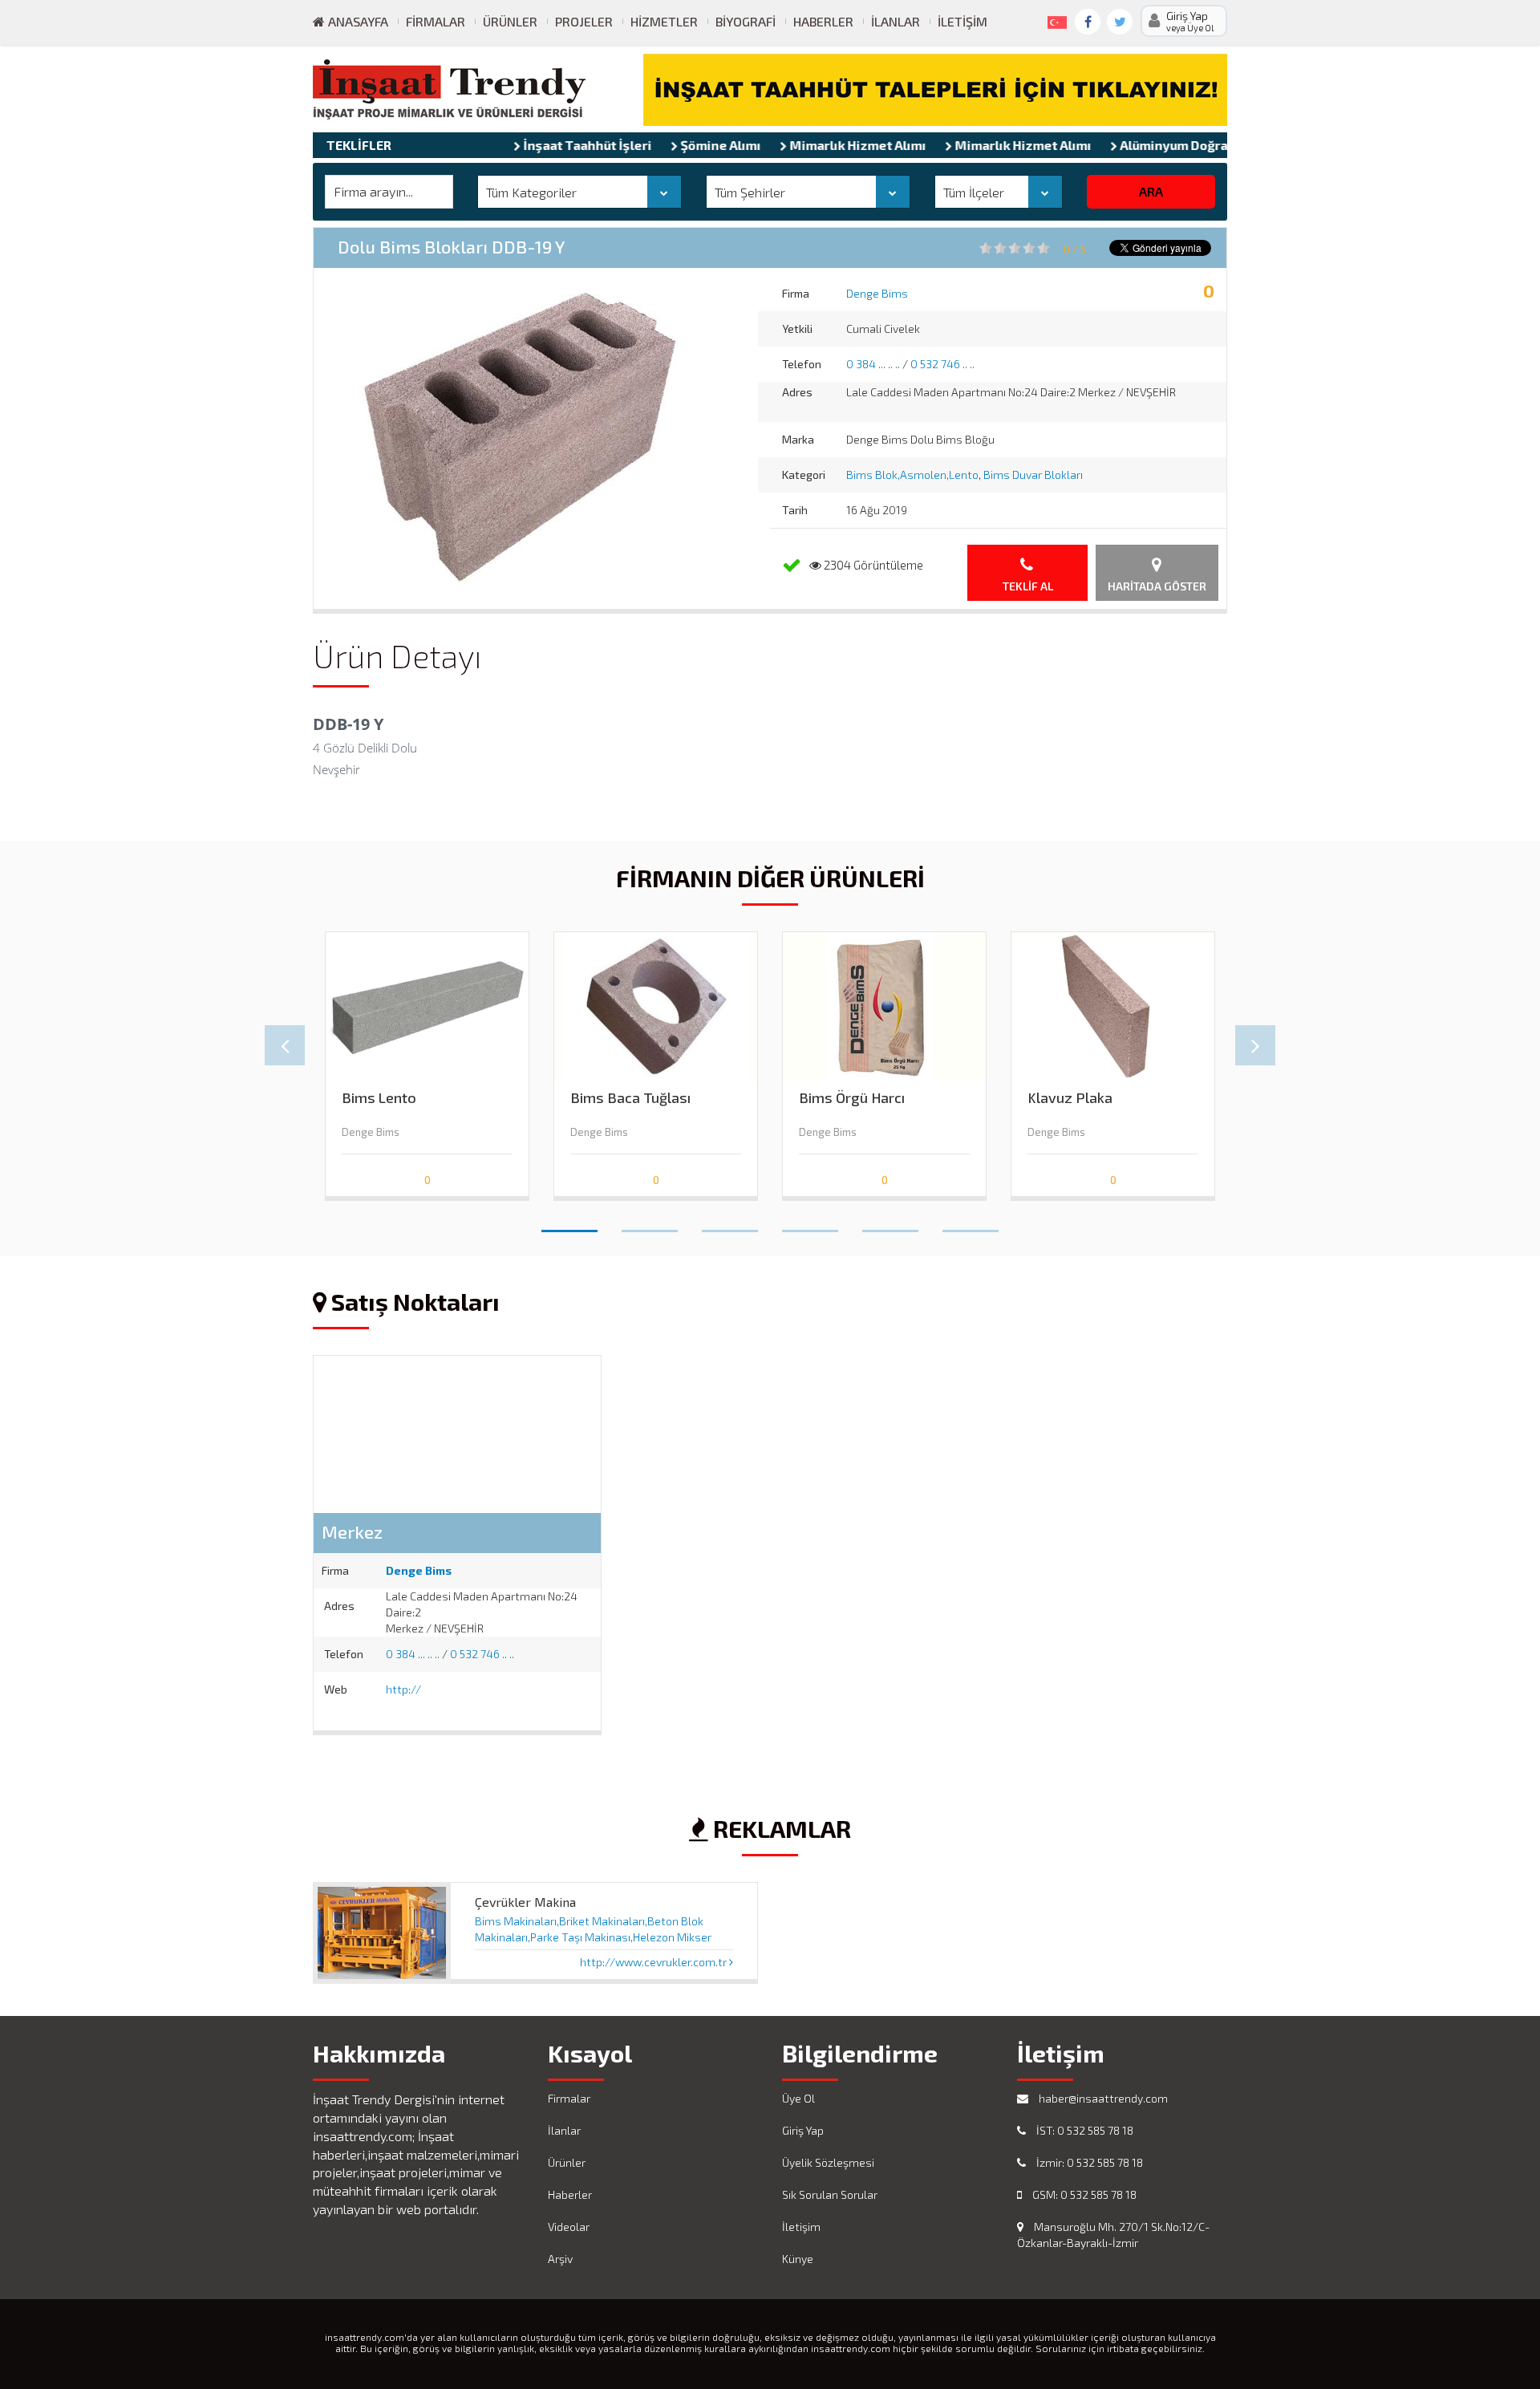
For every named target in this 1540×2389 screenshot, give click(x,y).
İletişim (962, 21)
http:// (403, 1689)
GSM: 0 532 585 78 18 (1083, 2194)
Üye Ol (798, 2098)
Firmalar (436, 21)
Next (1255, 1045)
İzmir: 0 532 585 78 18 (1088, 2162)
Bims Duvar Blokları (1033, 475)
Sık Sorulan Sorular (830, 2194)
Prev (285, 1045)
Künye (798, 2259)
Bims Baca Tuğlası (630, 1098)
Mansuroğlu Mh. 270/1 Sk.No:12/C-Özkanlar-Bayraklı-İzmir (1113, 2235)
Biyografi (746, 21)
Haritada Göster (1157, 586)
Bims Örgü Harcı (852, 1098)
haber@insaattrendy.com (1102, 2098)
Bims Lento (379, 1098)
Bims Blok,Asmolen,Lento (912, 475)
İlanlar (896, 21)
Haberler (823, 21)
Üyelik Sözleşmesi (828, 2162)
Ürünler (510, 21)
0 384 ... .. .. (873, 364)
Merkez (352, 1531)
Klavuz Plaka (1070, 1098)
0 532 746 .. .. (942, 364)
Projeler (584, 21)
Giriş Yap (803, 2130)
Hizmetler (664, 21)
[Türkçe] (1054, 19)
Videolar (569, 2227)
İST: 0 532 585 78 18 (1084, 2130)
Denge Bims (877, 293)
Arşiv (560, 2259)
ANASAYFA (357, 21)
